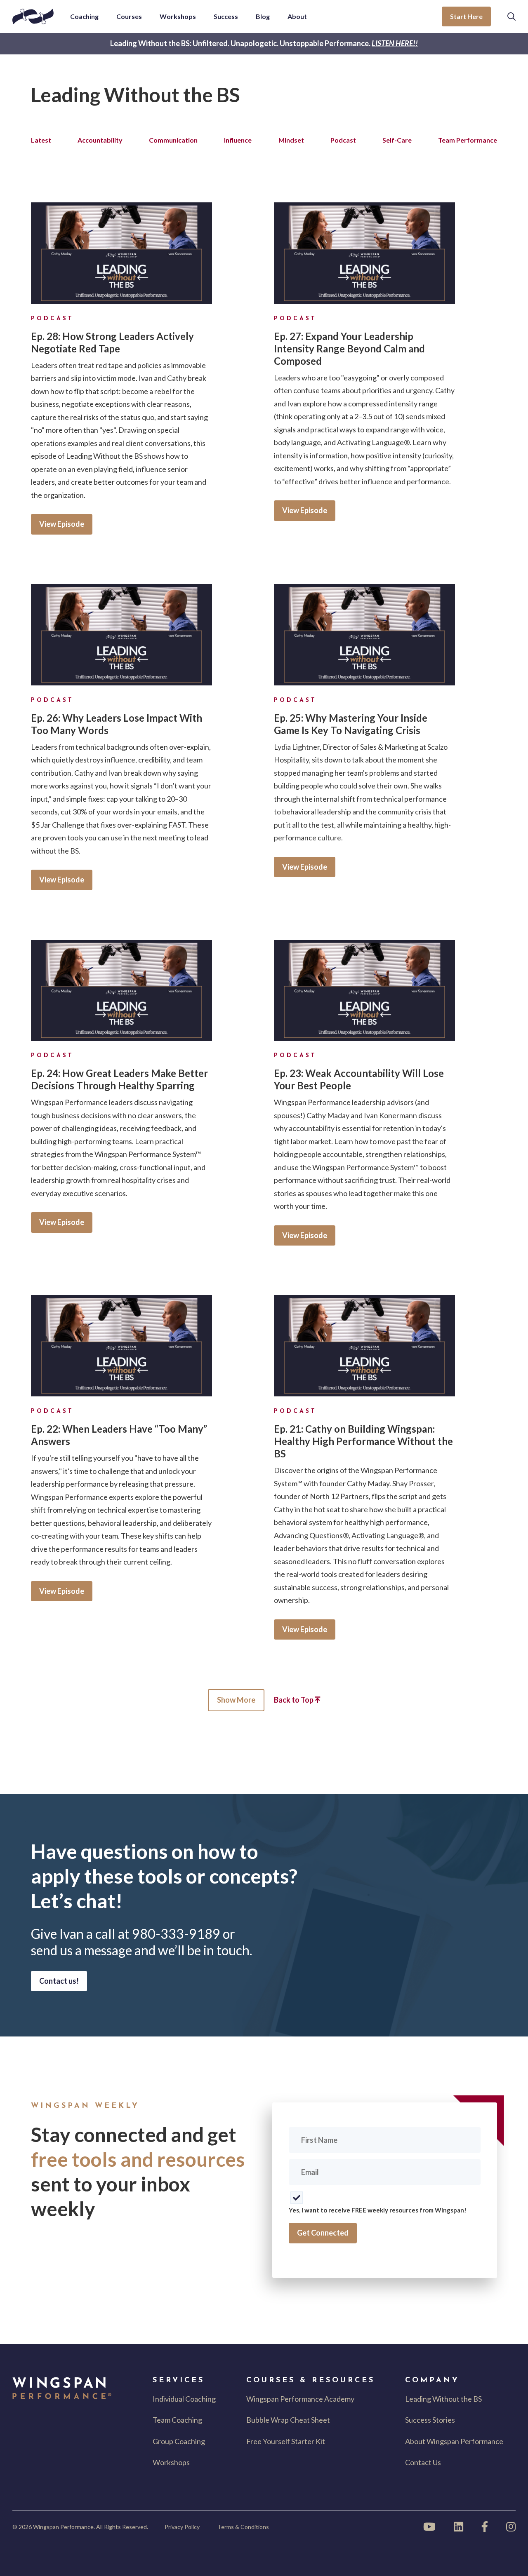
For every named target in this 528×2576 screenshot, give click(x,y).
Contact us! (59, 1981)
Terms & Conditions (243, 2527)
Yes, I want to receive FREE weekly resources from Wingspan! (378, 2210)
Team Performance (468, 140)
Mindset (291, 140)
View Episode (62, 524)
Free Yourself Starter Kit (286, 2441)
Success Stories (430, 2420)
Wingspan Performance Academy (300, 2399)
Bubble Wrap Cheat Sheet (288, 2420)
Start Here (466, 16)
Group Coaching (179, 2441)
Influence (238, 140)
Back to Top (294, 1700)
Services (179, 2381)
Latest (41, 140)
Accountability (100, 140)
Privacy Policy (182, 2527)
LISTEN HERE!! (395, 43)
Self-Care (397, 140)
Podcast (343, 140)
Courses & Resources (311, 2381)
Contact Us (423, 2462)
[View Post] (121, 253)
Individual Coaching (184, 2399)
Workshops (171, 2462)
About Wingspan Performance (454, 2441)
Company (432, 2381)
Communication (173, 140)
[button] (511, 16)
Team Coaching (177, 2420)
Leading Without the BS (443, 2399)
